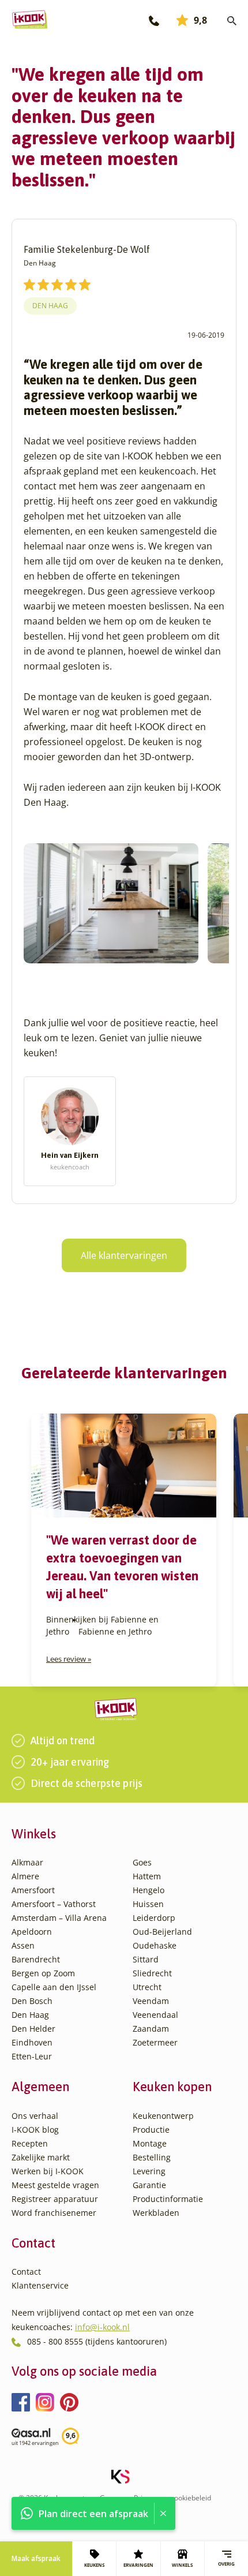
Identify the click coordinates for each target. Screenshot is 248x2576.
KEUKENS (94, 2565)
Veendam (151, 2001)
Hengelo (149, 1890)
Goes (142, 1862)
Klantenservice (40, 2285)
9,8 (200, 20)
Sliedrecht (152, 1973)
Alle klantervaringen (124, 1255)
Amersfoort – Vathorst (54, 1904)
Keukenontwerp (163, 2116)
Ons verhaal (35, 2116)
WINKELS (182, 2565)
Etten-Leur (32, 2056)
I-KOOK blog (35, 2130)
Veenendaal (155, 2015)
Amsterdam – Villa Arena (59, 1918)
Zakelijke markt (41, 2157)
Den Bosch (32, 2001)
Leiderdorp (154, 1918)
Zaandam (151, 2029)
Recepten (30, 2143)
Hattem (147, 1876)
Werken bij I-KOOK (48, 2171)
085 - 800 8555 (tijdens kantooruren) (97, 2341)
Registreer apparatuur (55, 2199)
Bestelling (152, 2157)
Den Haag (50, 306)
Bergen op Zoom (43, 1973)
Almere (25, 1876)
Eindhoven (32, 2042)
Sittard (146, 1959)
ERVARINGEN (138, 2565)
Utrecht (147, 1987)
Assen (23, 1945)
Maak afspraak (36, 2558)
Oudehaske (155, 1945)
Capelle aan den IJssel (54, 1987)
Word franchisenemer (54, 2213)
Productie (151, 2130)
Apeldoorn (32, 1932)
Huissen (148, 1904)
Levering (149, 2171)
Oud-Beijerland (162, 1932)
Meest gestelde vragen (55, 2185)
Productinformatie (168, 2199)
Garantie (149, 2185)
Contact (26, 2272)
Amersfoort (33, 1890)
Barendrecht (36, 1959)
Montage (150, 2143)
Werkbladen (156, 2213)
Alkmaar (27, 1862)
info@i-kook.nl (102, 2327)
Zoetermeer (155, 2042)
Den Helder (33, 2029)
